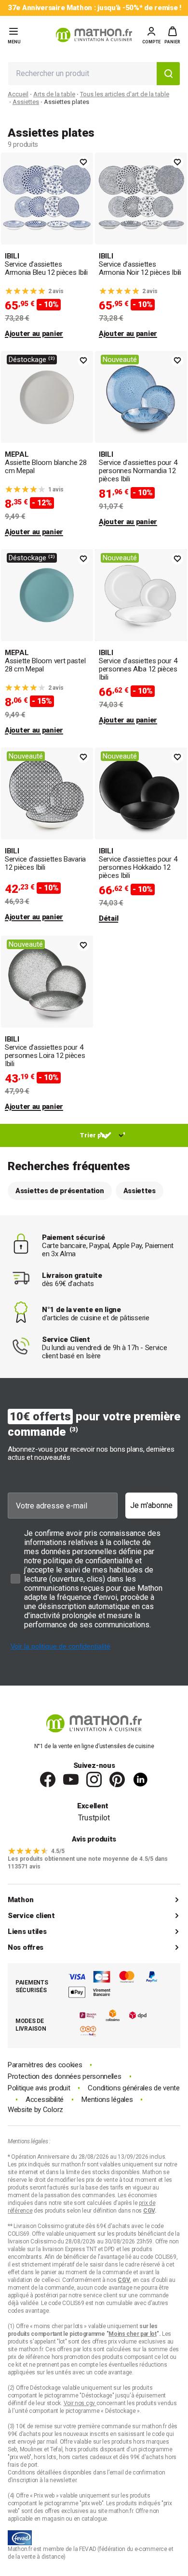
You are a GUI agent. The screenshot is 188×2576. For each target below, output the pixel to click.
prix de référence (30, 2357)
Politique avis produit (39, 2088)
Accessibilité (45, 2100)
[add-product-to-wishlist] (83, 162)
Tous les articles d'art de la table (125, 94)
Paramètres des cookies (45, 2065)
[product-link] (47, 246)
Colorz (53, 2110)
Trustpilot (94, 1818)
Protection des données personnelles (65, 2077)
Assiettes (26, 102)
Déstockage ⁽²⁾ (32, 360)
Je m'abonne (151, 1505)
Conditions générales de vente (134, 2088)
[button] (172, 35)
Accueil (18, 94)
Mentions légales (107, 2100)
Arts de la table (54, 94)
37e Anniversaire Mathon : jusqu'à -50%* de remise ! (94, 8)
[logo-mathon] (94, 35)
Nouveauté (120, 360)
